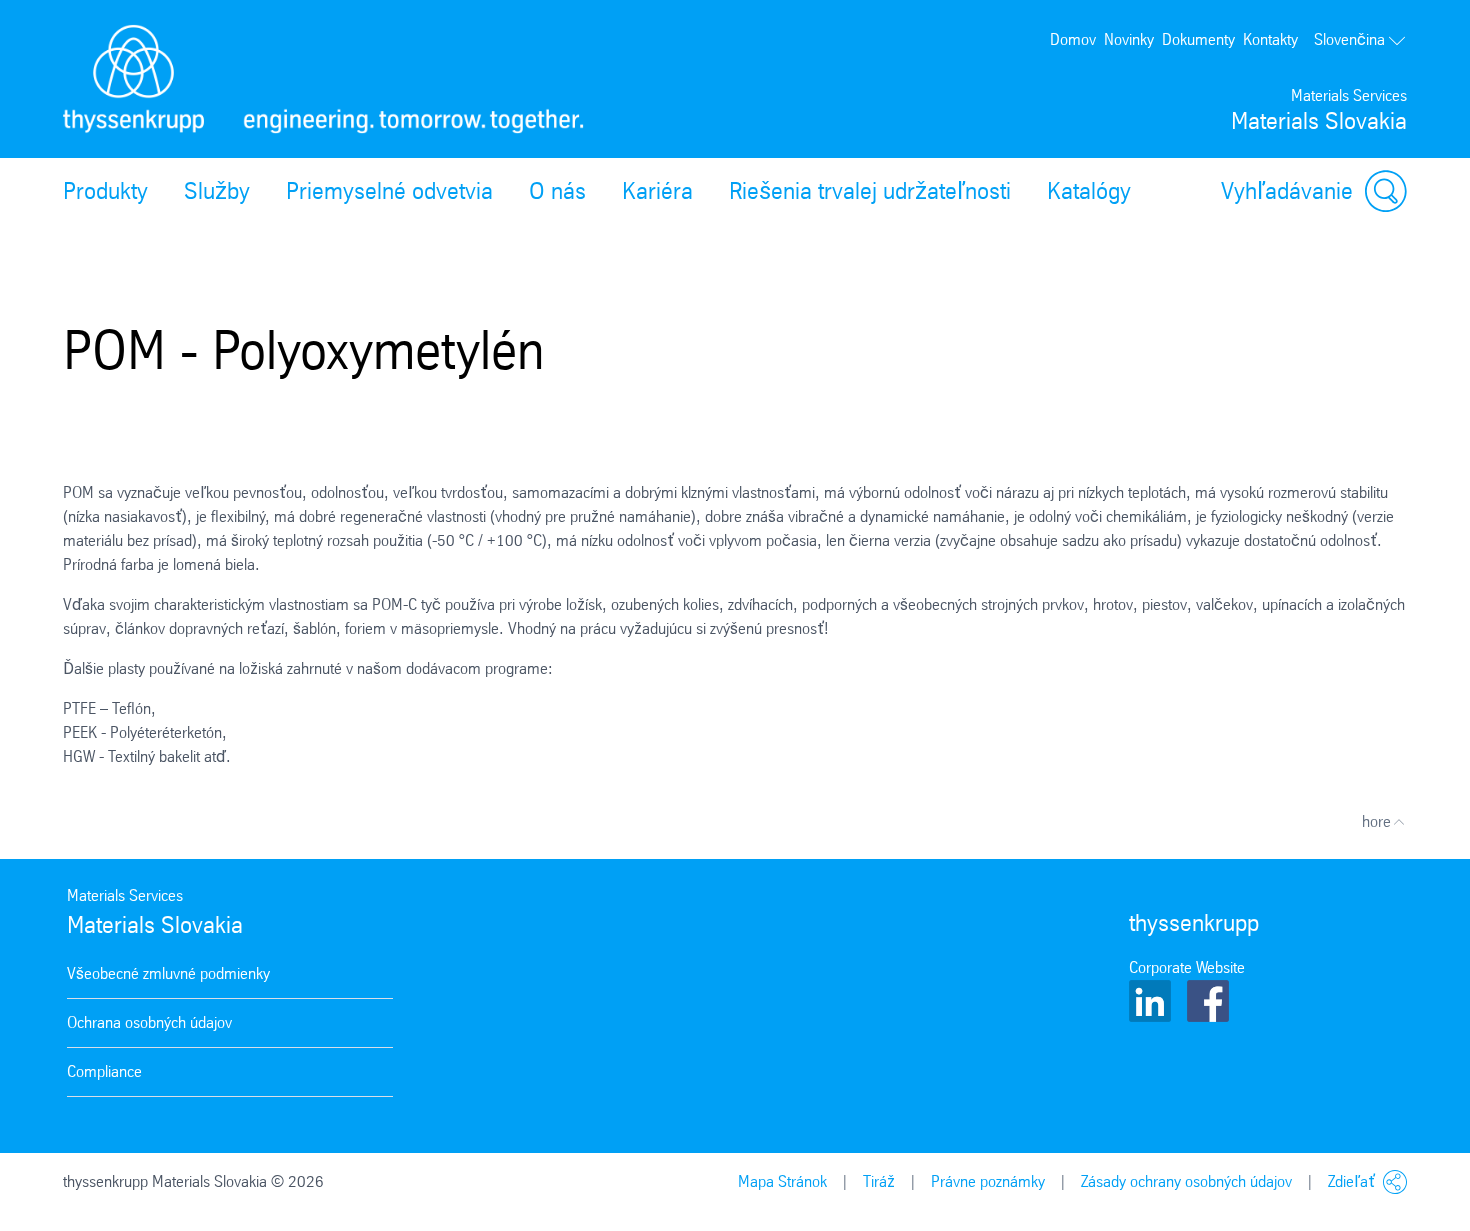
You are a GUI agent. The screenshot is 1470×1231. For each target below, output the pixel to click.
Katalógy (1089, 191)
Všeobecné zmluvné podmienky (168, 973)
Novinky (1129, 39)
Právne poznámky (988, 1181)
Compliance (104, 1071)
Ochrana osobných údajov (149, 1022)
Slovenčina (1349, 39)
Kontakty (1270, 39)
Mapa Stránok (782, 1181)
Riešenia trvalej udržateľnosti (870, 191)
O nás (557, 191)
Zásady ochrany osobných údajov (1186, 1181)
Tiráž (879, 1181)
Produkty (105, 191)
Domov (1073, 39)
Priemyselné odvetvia (389, 191)
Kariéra (657, 191)
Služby (217, 191)
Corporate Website (1187, 967)
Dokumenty (1198, 39)
